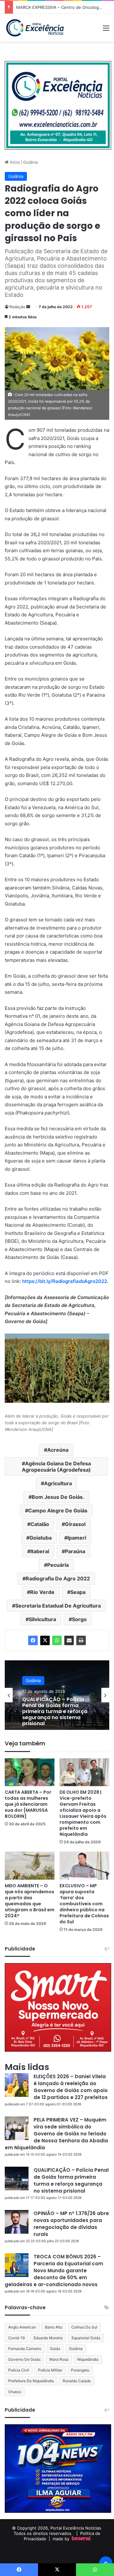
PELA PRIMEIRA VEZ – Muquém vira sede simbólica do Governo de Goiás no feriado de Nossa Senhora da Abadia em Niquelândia (56, 2134)
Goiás (55, 2349)
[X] (45, 1640)
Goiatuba (41, 1538)
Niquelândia (88, 2359)
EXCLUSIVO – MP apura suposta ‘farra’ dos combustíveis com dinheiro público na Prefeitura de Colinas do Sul (84, 1904)
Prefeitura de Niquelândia (31, 2381)
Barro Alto (54, 2327)
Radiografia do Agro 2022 (58, 1578)
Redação (17, 307)
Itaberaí (40, 1551)
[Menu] (106, 30)
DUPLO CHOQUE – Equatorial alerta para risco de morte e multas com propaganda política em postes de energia (56, 1712)
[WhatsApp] (57, 1640)
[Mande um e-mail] (28, 307)
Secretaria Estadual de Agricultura (58, 1606)
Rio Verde (42, 1592)
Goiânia (30, 162)
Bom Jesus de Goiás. (58, 1497)
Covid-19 (16, 2338)
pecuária (58, 1565)
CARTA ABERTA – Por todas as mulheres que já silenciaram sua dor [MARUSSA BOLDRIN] (28, 1804)
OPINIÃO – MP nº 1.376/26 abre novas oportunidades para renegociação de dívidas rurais (71, 2224)
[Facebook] (33, 1640)
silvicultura (42, 1619)
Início (14, 162)
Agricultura (58, 1483)
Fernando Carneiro (25, 2349)
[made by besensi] (81, 2539)
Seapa (78, 1592)
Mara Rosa (59, 2359)
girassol (75, 1524)
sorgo (79, 1619)
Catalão (40, 1524)
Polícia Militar (50, 2370)
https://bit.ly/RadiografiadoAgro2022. (65, 1281)
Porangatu (80, 2370)
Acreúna (58, 1450)
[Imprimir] (81, 1640)
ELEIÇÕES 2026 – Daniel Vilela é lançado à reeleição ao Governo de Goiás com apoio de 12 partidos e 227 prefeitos (71, 2087)
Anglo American (22, 2327)
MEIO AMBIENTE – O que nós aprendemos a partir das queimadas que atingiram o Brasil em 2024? (30, 1901)
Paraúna (75, 1551)
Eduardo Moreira (48, 2338)
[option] (57, 1695)
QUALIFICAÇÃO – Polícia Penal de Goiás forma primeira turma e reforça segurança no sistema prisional (71, 2180)
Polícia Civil (19, 2370)
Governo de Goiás (24, 2359)
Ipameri (77, 1538)
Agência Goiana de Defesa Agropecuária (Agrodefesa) (56, 1467)
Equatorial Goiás (86, 2338)
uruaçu (15, 2392)
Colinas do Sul (84, 2327)
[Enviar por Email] (69, 1640)
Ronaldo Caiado (77, 2381)
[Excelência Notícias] (35, 28)
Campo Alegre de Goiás (58, 1511)
